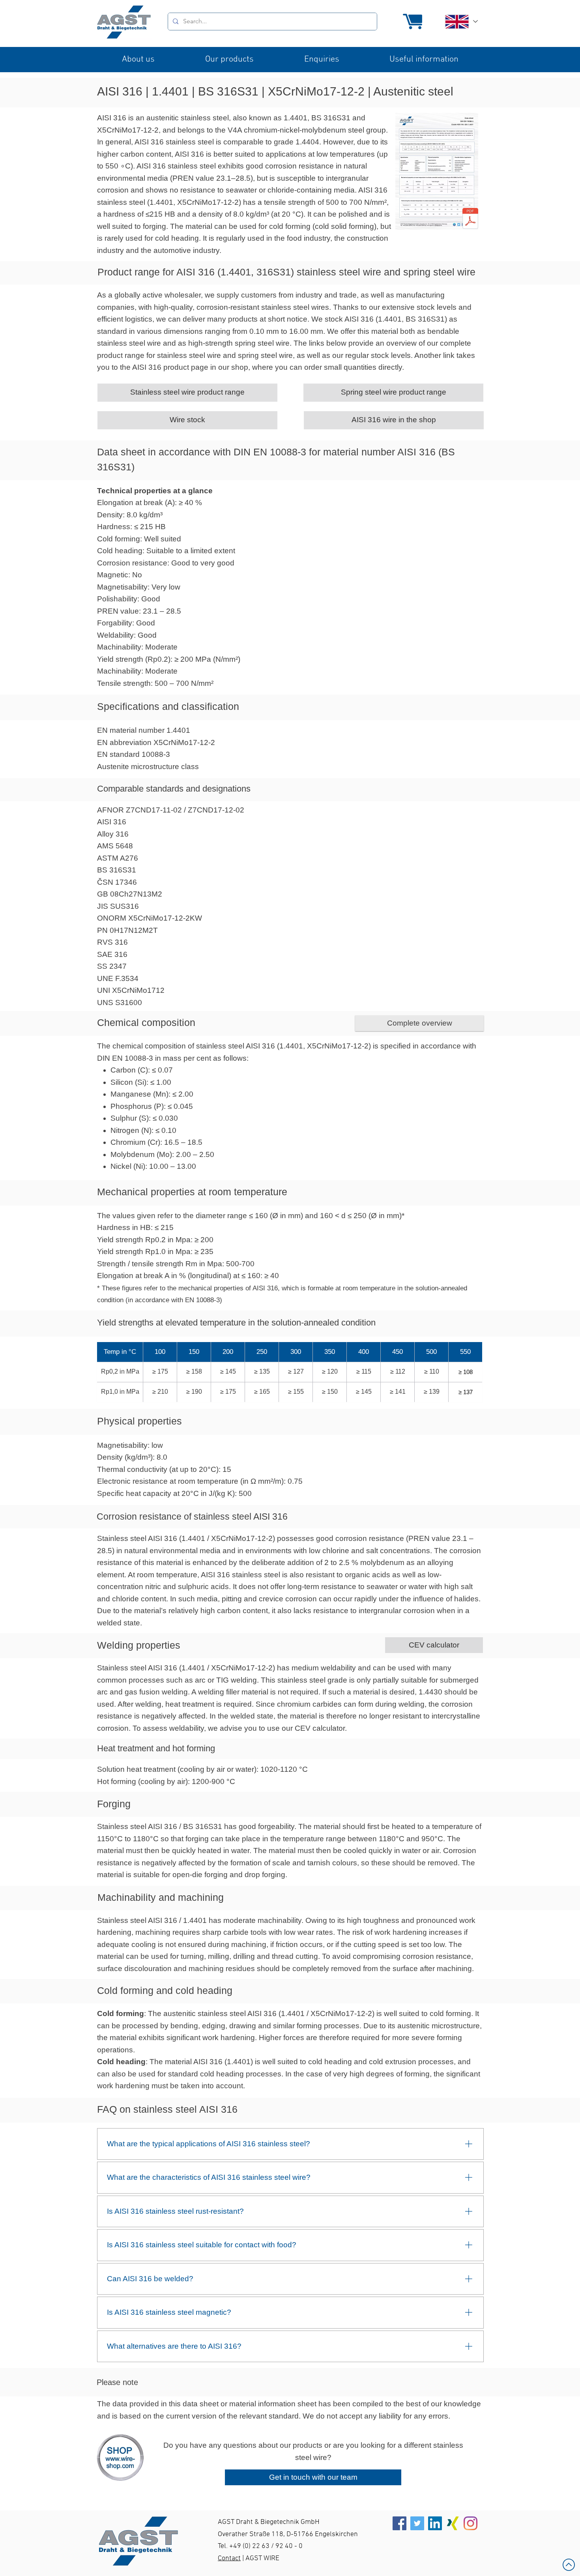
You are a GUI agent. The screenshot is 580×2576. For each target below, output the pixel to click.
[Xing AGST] (453, 2523)
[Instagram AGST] (471, 2523)
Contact (229, 2558)
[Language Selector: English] (461, 22)
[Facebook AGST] (399, 2523)
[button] (138, 60)
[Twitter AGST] (417, 2523)
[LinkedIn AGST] (435, 2523)
